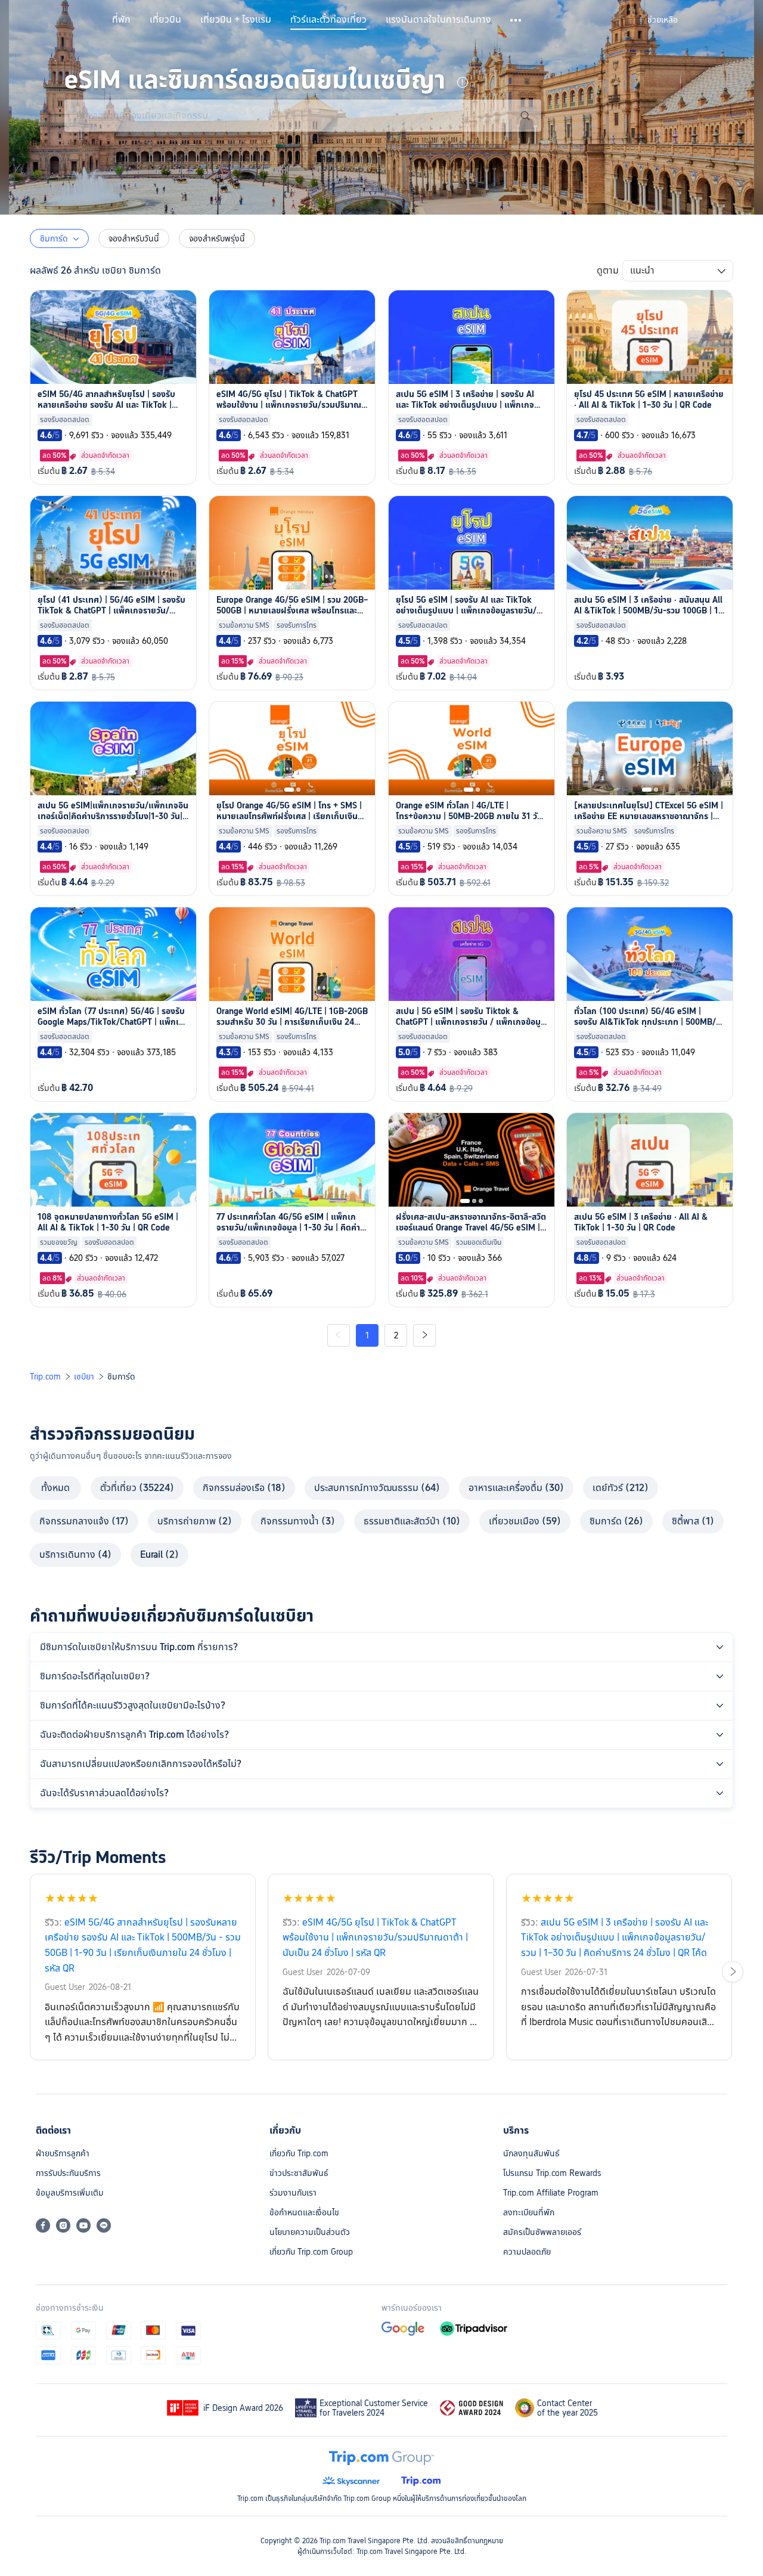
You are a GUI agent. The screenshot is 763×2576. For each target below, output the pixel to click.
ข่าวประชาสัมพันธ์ (299, 2173)
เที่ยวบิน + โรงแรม (236, 20)
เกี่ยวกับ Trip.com (299, 2153)
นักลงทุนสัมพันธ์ (531, 2153)
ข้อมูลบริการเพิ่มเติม (70, 2193)
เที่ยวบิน (165, 20)
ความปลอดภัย (527, 2252)
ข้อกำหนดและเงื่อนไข (304, 2212)
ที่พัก (121, 20)
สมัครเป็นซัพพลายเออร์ (542, 2232)
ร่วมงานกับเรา (293, 2193)
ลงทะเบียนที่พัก (529, 2212)
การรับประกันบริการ (68, 2173)
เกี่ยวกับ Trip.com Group (311, 2252)
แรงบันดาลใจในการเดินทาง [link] (438, 20)
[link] (663, 20)
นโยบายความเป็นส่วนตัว (310, 2232)
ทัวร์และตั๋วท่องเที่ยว (328, 20)
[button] (517, 20)
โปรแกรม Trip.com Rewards (552, 2173)
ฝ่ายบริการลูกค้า (63, 2153)
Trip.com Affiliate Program (551, 2193)
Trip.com (45, 1377)
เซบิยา (84, 1377)
